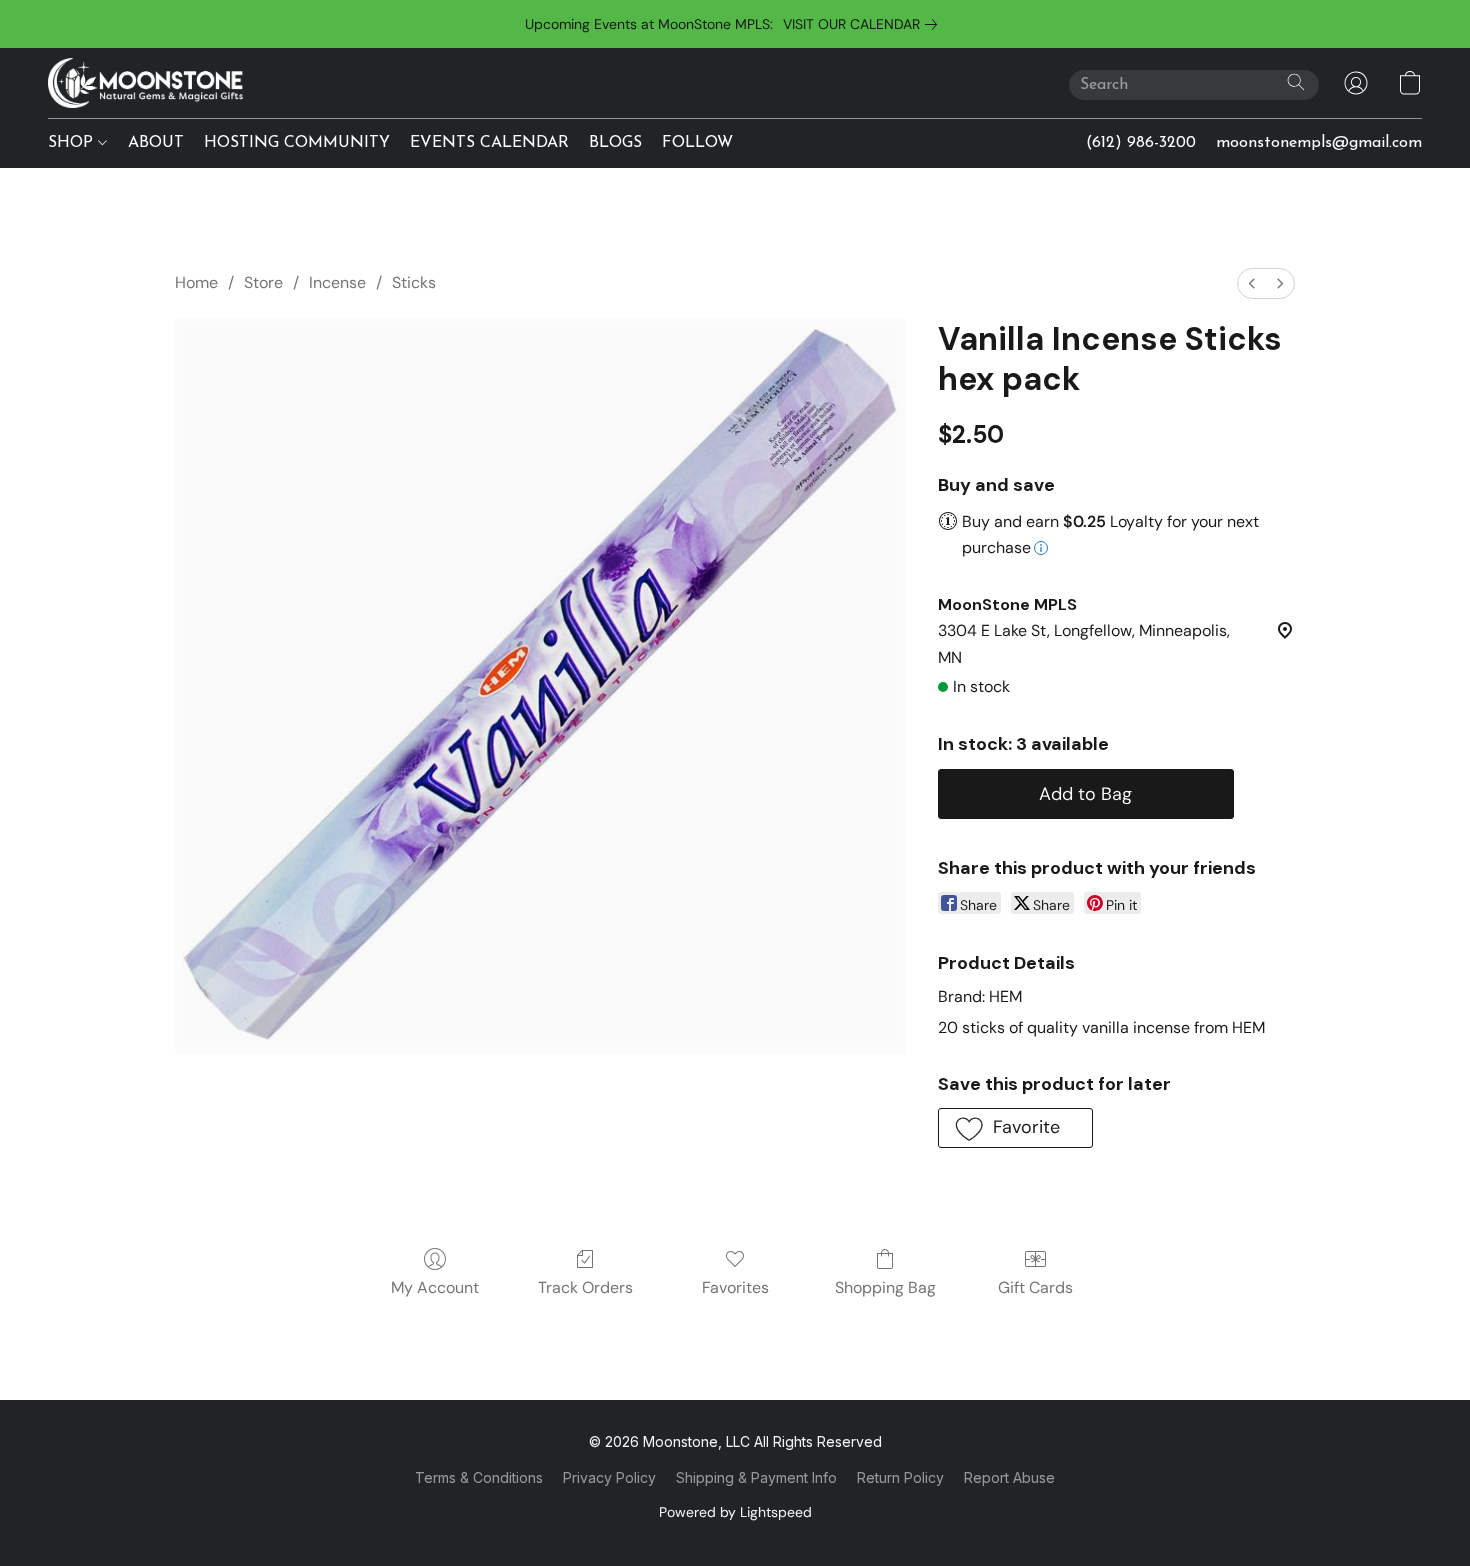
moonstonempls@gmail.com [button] (1319, 143)
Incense (337, 282)
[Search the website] (1296, 82)
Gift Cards (1035, 1287)
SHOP (73, 143)
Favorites (735, 1287)
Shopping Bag (885, 1287)
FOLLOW (697, 143)
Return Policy (900, 1477)
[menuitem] (1252, 283)
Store (263, 282)
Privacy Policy (609, 1477)
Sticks (414, 282)
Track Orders (585, 1287)
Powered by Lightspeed (735, 1512)
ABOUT (156, 143)
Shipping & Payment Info (756, 1477)
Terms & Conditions (479, 1477)
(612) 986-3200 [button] (1141, 143)
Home (196, 282)
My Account (435, 1287)
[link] (864, 24)
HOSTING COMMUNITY (297, 143)
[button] (145, 83)
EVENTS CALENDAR (489, 143)
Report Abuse (1009, 1477)
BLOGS (615, 143)
